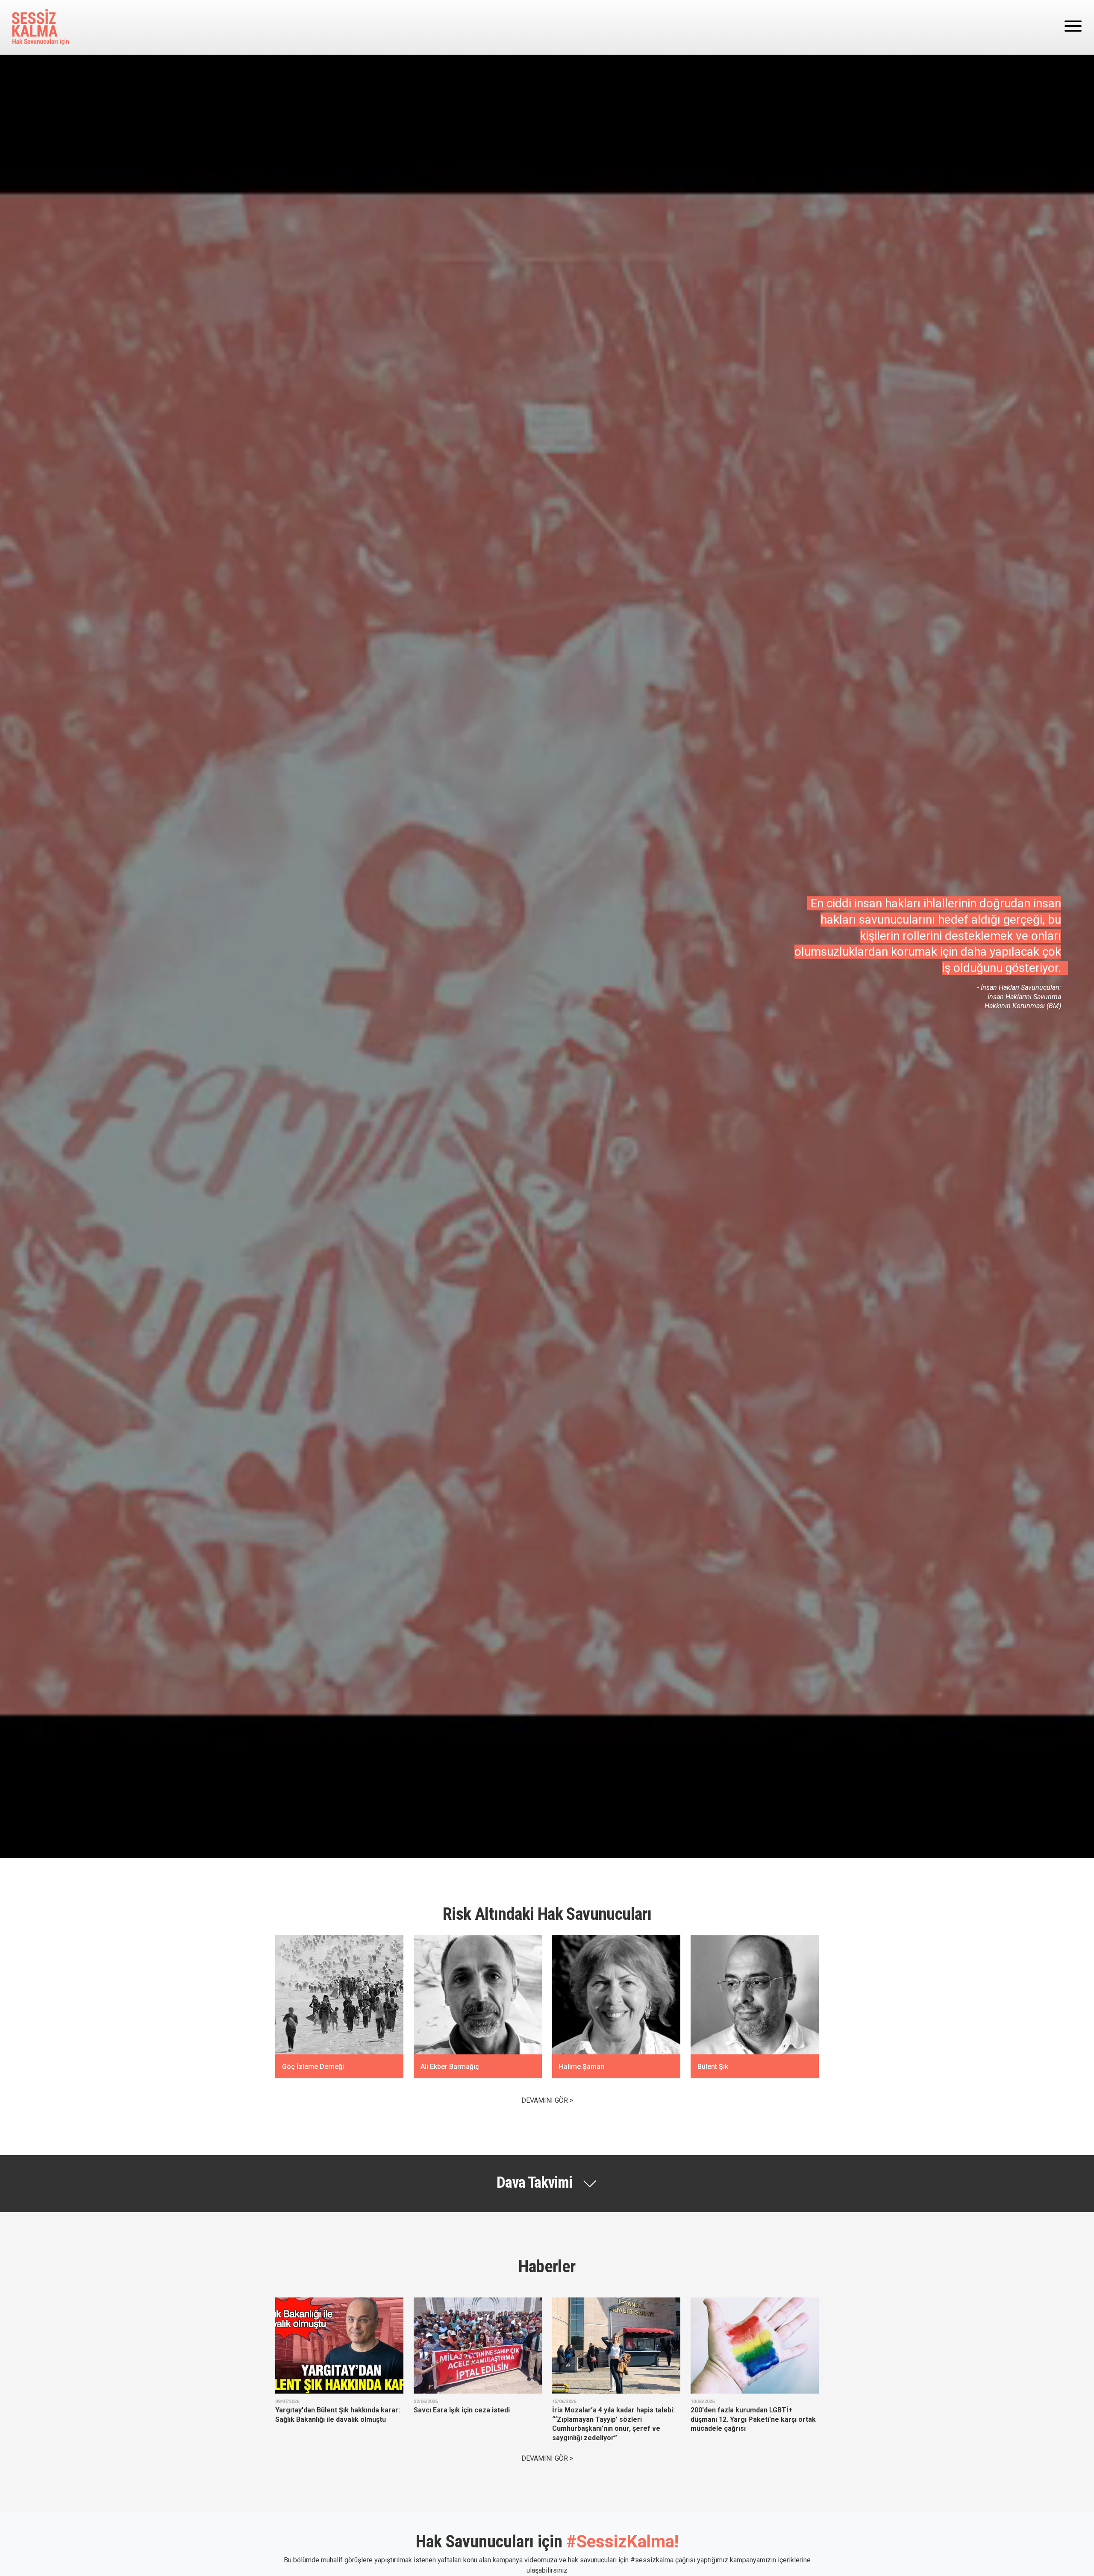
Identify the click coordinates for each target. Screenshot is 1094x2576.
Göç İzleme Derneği (313, 2067)
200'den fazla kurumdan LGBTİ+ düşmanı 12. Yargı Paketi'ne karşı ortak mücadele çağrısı (753, 2419)
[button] (547, 2183)
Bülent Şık (713, 2067)
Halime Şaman (582, 2067)
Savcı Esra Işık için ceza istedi (462, 2410)
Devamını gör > (547, 2100)
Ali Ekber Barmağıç (450, 2067)
